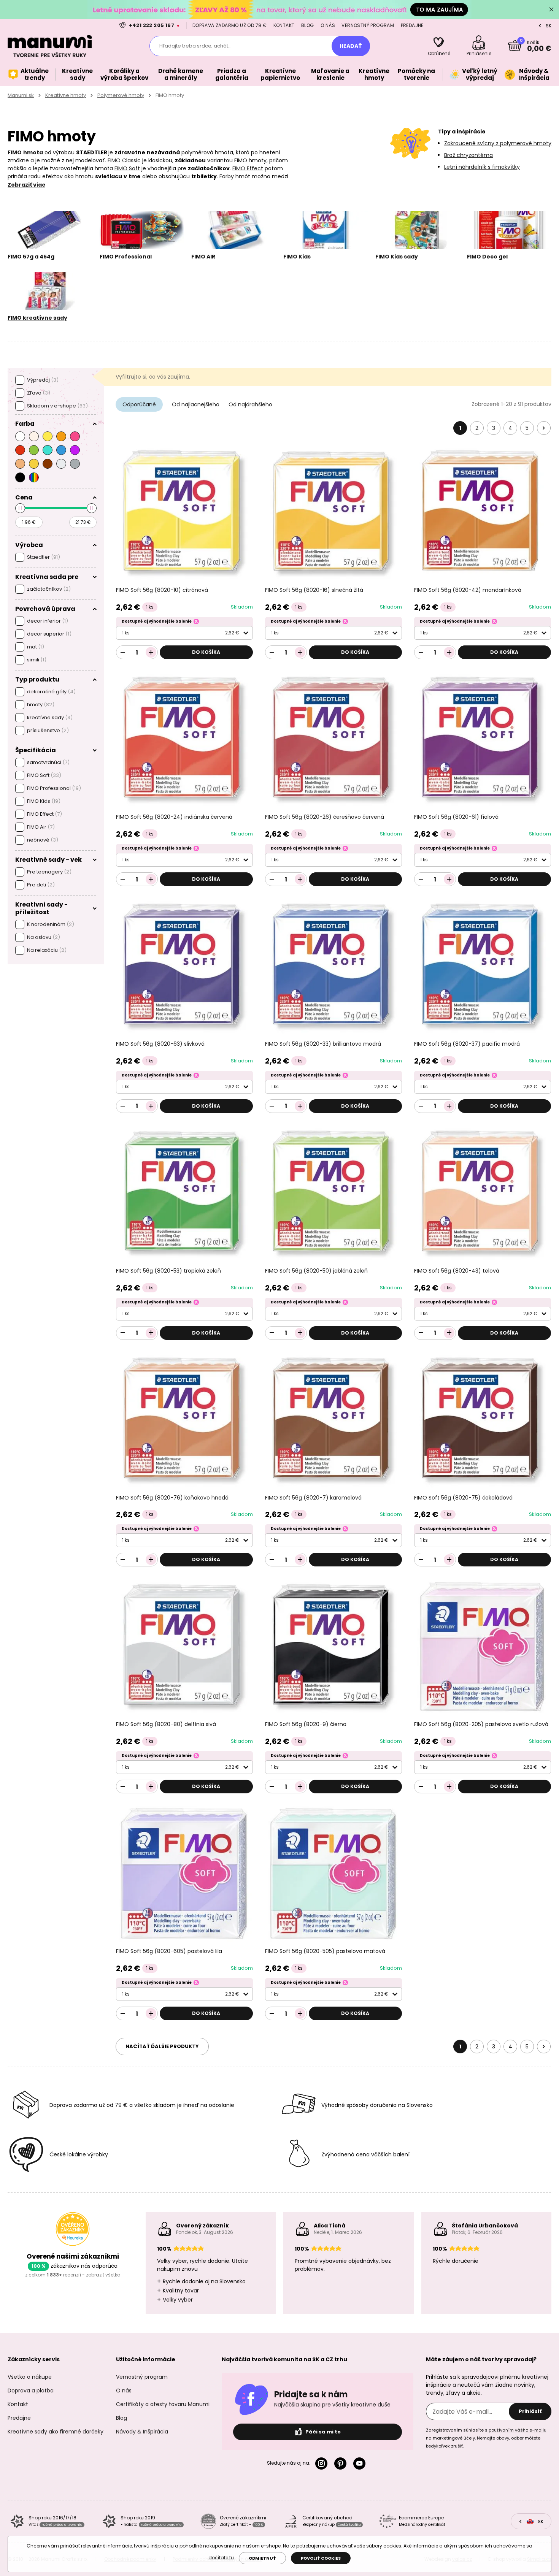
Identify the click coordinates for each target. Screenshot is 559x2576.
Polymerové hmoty (121, 95)
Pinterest (342, 2463)
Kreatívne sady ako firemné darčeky (56, 2432)
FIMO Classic (124, 160)
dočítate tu (221, 2558)
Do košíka (206, 652)
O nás (328, 25)
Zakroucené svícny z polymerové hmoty (498, 143)
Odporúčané (139, 404)
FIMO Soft (127, 168)
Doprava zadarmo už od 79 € (229, 25)
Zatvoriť (551, 10)
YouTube (361, 2463)
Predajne (412, 25)
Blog (308, 25)
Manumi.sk (21, 95)
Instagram (323, 2463)
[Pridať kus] (151, 652)
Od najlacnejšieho (196, 404)
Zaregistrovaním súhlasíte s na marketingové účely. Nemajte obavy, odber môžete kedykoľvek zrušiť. (486, 2438)
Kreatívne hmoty (66, 95)
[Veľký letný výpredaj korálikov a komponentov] (279, 9)
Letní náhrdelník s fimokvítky (482, 167)
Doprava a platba (31, 2391)
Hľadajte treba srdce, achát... (195, 46)
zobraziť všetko (103, 2275)
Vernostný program (368, 25)
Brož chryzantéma (468, 155)
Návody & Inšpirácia (142, 2432)
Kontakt (284, 25)
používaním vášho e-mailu (518, 2430)
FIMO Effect (248, 168)
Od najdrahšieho (250, 404)
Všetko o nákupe (30, 2377)
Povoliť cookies (321, 2558)
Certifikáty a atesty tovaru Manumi (163, 2404)
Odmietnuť (262, 2558)
